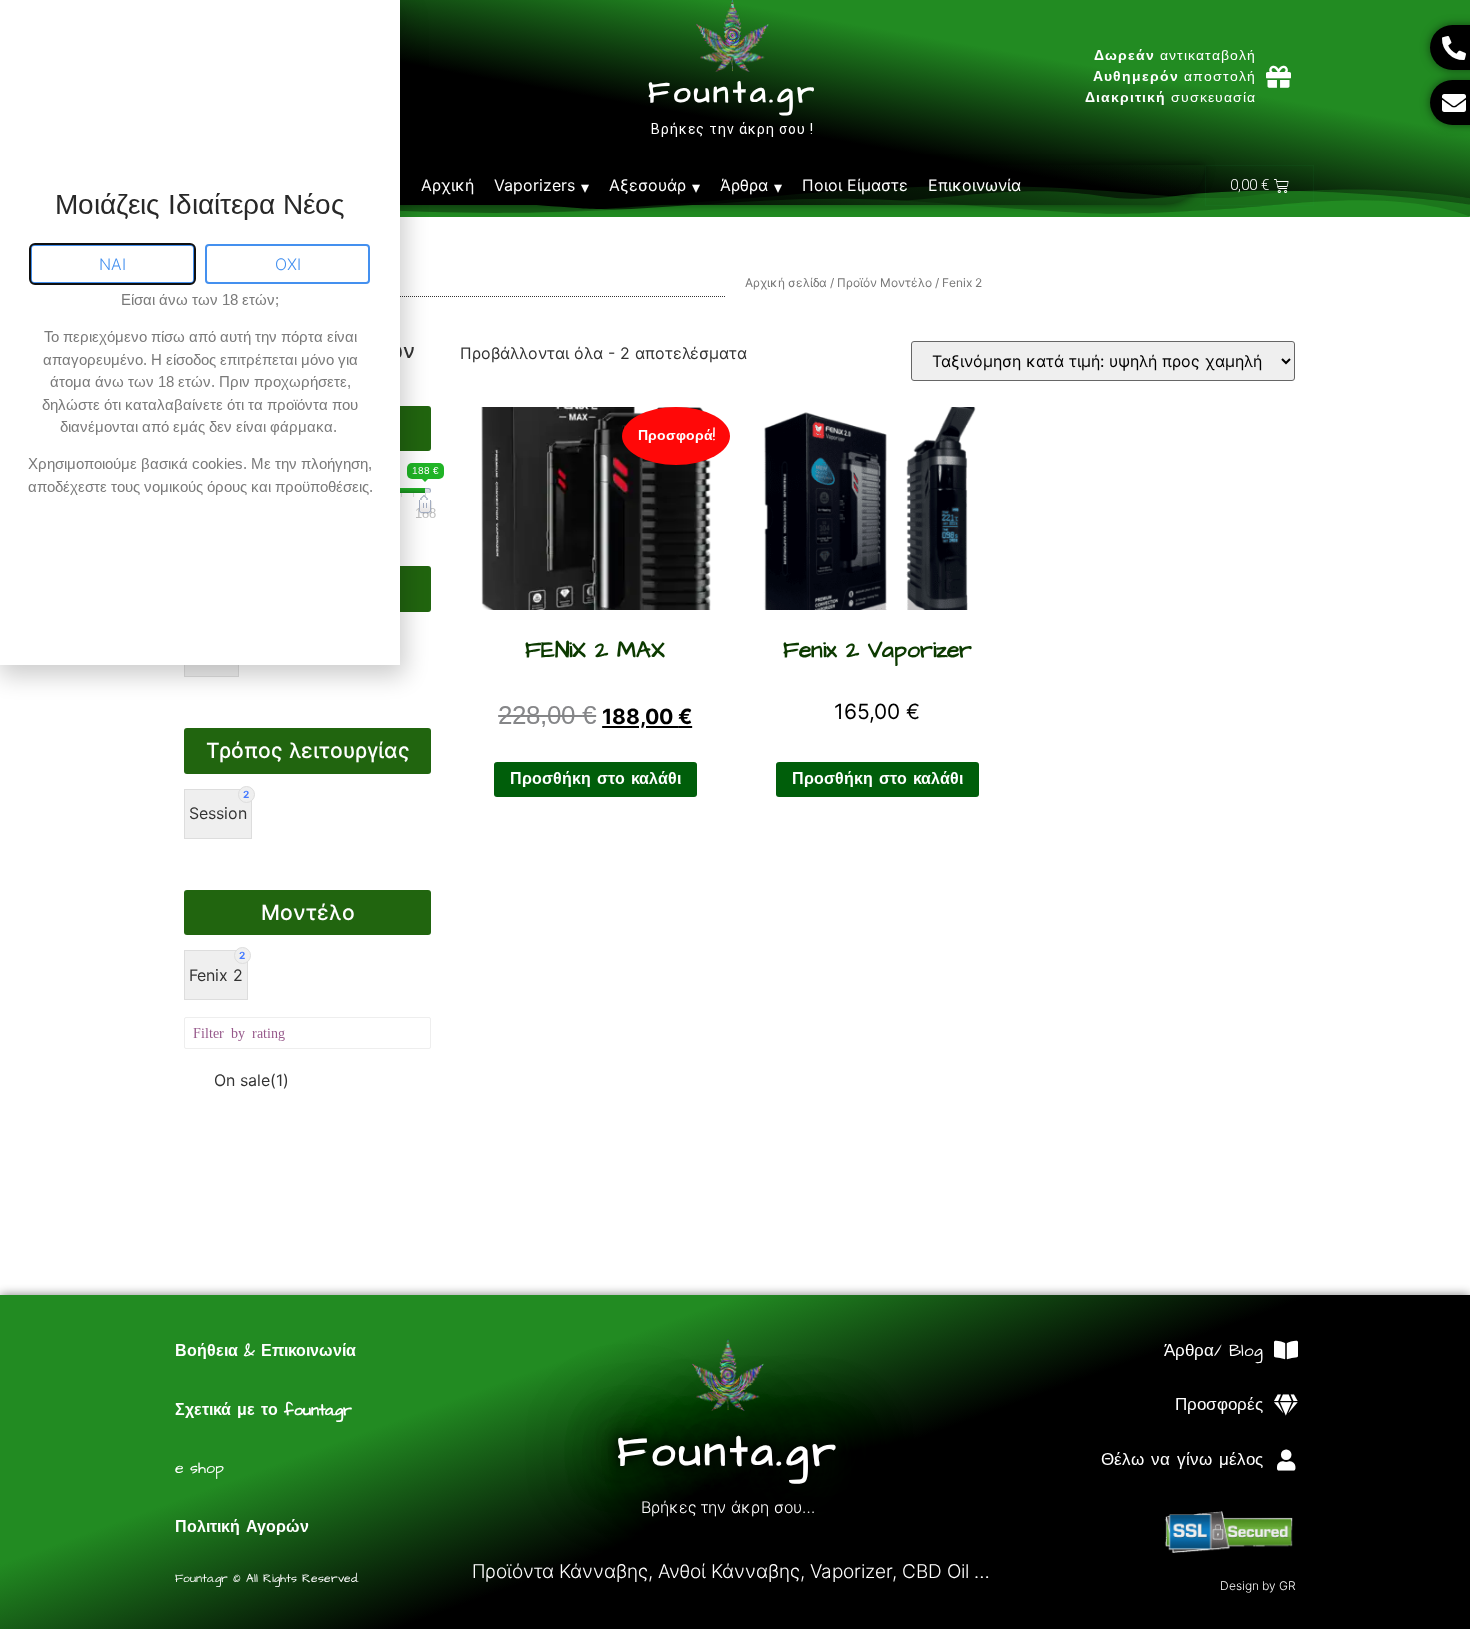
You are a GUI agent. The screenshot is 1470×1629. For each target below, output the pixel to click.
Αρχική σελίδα (786, 282)
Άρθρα (744, 185)
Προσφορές (1219, 1405)
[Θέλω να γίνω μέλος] (1285, 1460)
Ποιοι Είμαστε (855, 185)
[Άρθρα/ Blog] (1285, 1350)
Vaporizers (534, 185)
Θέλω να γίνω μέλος (1182, 1460)
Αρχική (447, 185)
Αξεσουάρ (647, 185)
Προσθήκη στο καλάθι (595, 779)
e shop (199, 1468)
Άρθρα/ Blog (1213, 1351)
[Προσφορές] (1285, 1405)
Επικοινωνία (974, 185)
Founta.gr (732, 93)
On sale (251, 1080)
